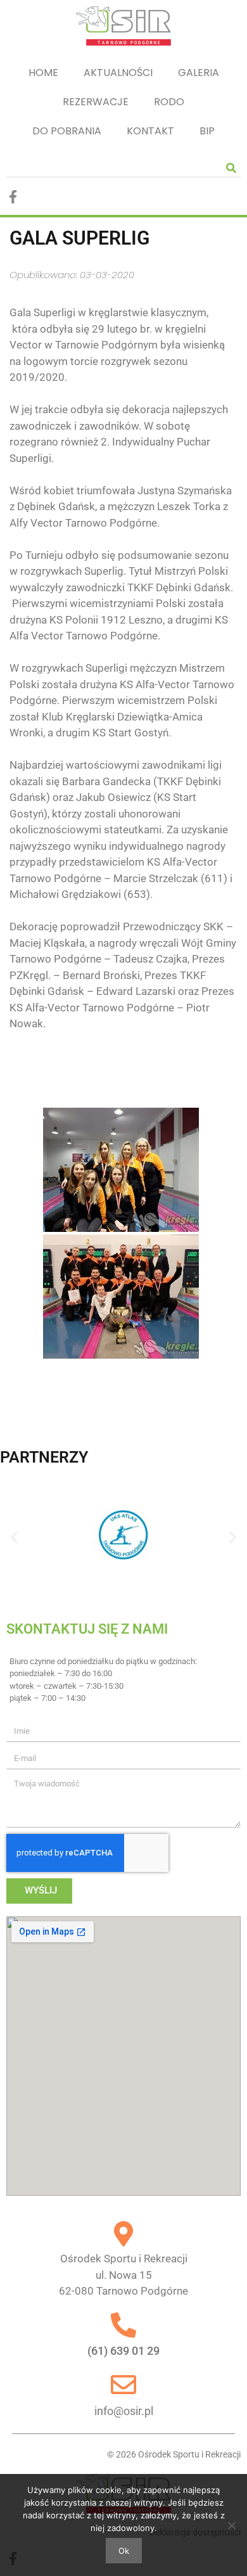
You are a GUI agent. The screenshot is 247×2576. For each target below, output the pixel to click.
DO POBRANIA (67, 131)
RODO (169, 102)
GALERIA (199, 73)
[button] (14, 1538)
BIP (207, 131)
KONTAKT (150, 131)
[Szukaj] (231, 168)
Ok (124, 2551)
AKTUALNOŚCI (118, 73)
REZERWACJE (96, 102)
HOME (43, 73)
